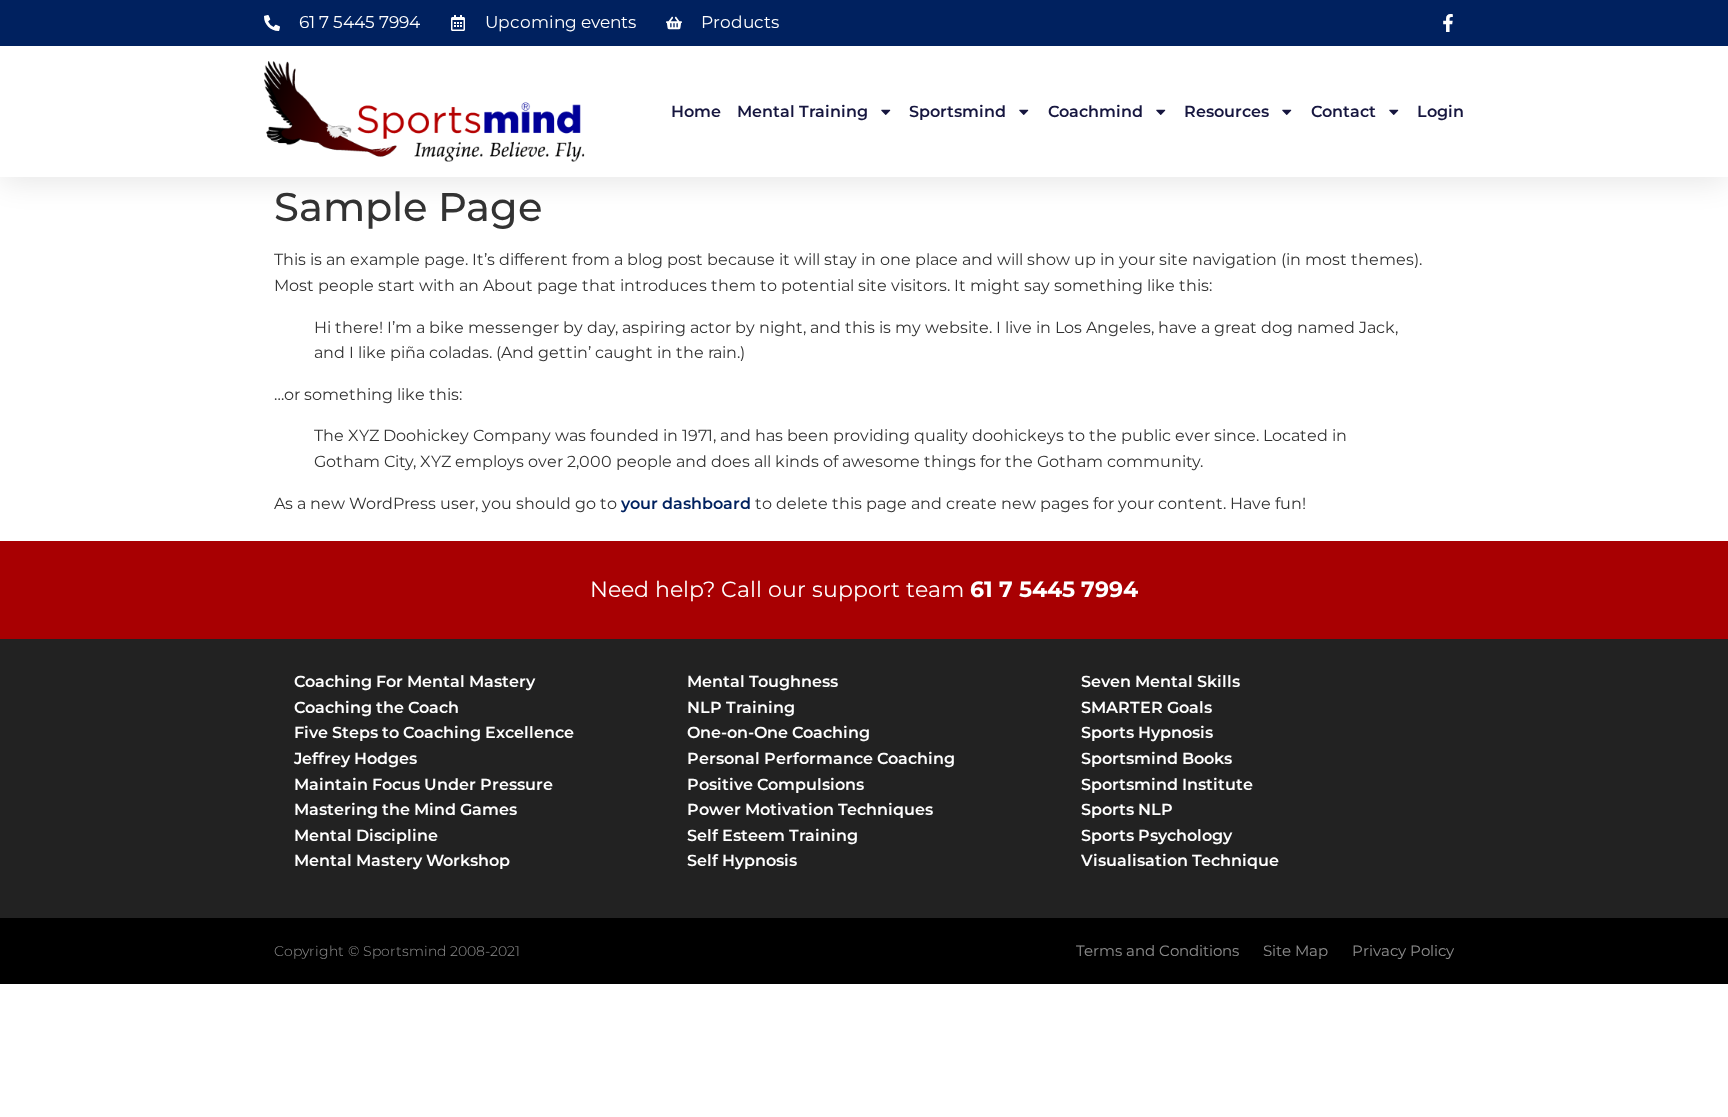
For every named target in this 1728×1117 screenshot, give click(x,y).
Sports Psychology (1156, 835)
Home (696, 111)
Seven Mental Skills (1160, 681)
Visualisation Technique (1180, 860)
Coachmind (1095, 111)
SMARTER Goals (1146, 707)
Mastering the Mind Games (405, 809)
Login (1440, 111)
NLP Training (741, 707)
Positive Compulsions (775, 784)
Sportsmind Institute (1167, 784)
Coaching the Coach (376, 707)
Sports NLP (1127, 809)
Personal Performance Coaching (821, 758)
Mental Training (802, 111)
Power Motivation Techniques (810, 809)
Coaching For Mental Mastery (414, 681)
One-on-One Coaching (778, 732)
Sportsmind (957, 111)
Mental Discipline (366, 835)
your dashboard (686, 503)
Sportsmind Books (1156, 758)
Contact (1343, 111)
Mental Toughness (762, 681)
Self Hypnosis (742, 860)
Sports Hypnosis (1147, 732)
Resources (1226, 111)
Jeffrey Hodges (355, 758)
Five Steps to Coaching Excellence (434, 732)
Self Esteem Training (772, 835)
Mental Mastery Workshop (402, 860)
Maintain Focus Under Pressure (423, 784)
